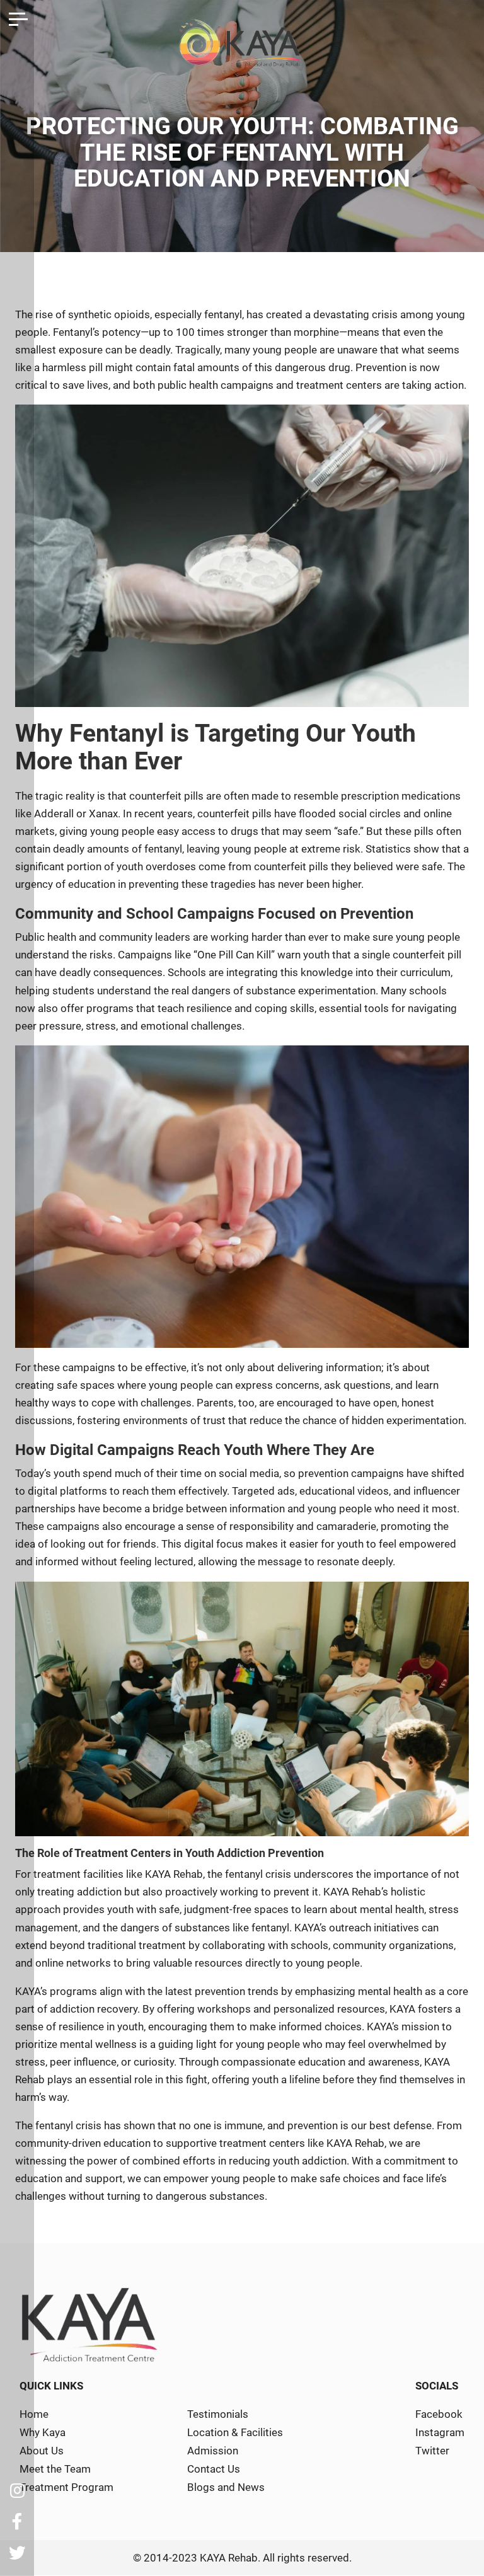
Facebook (439, 2414)
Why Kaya (43, 2432)
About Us (42, 2451)
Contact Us (214, 2469)
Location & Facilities (235, 2432)
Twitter (432, 2451)
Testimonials (218, 2414)
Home (34, 2414)
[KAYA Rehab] (242, 48)
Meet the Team (55, 2469)
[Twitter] (17, 2553)
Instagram (440, 2432)
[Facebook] (17, 2522)
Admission (213, 2451)
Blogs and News (226, 2487)
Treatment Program (66, 2487)
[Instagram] (17, 2490)
